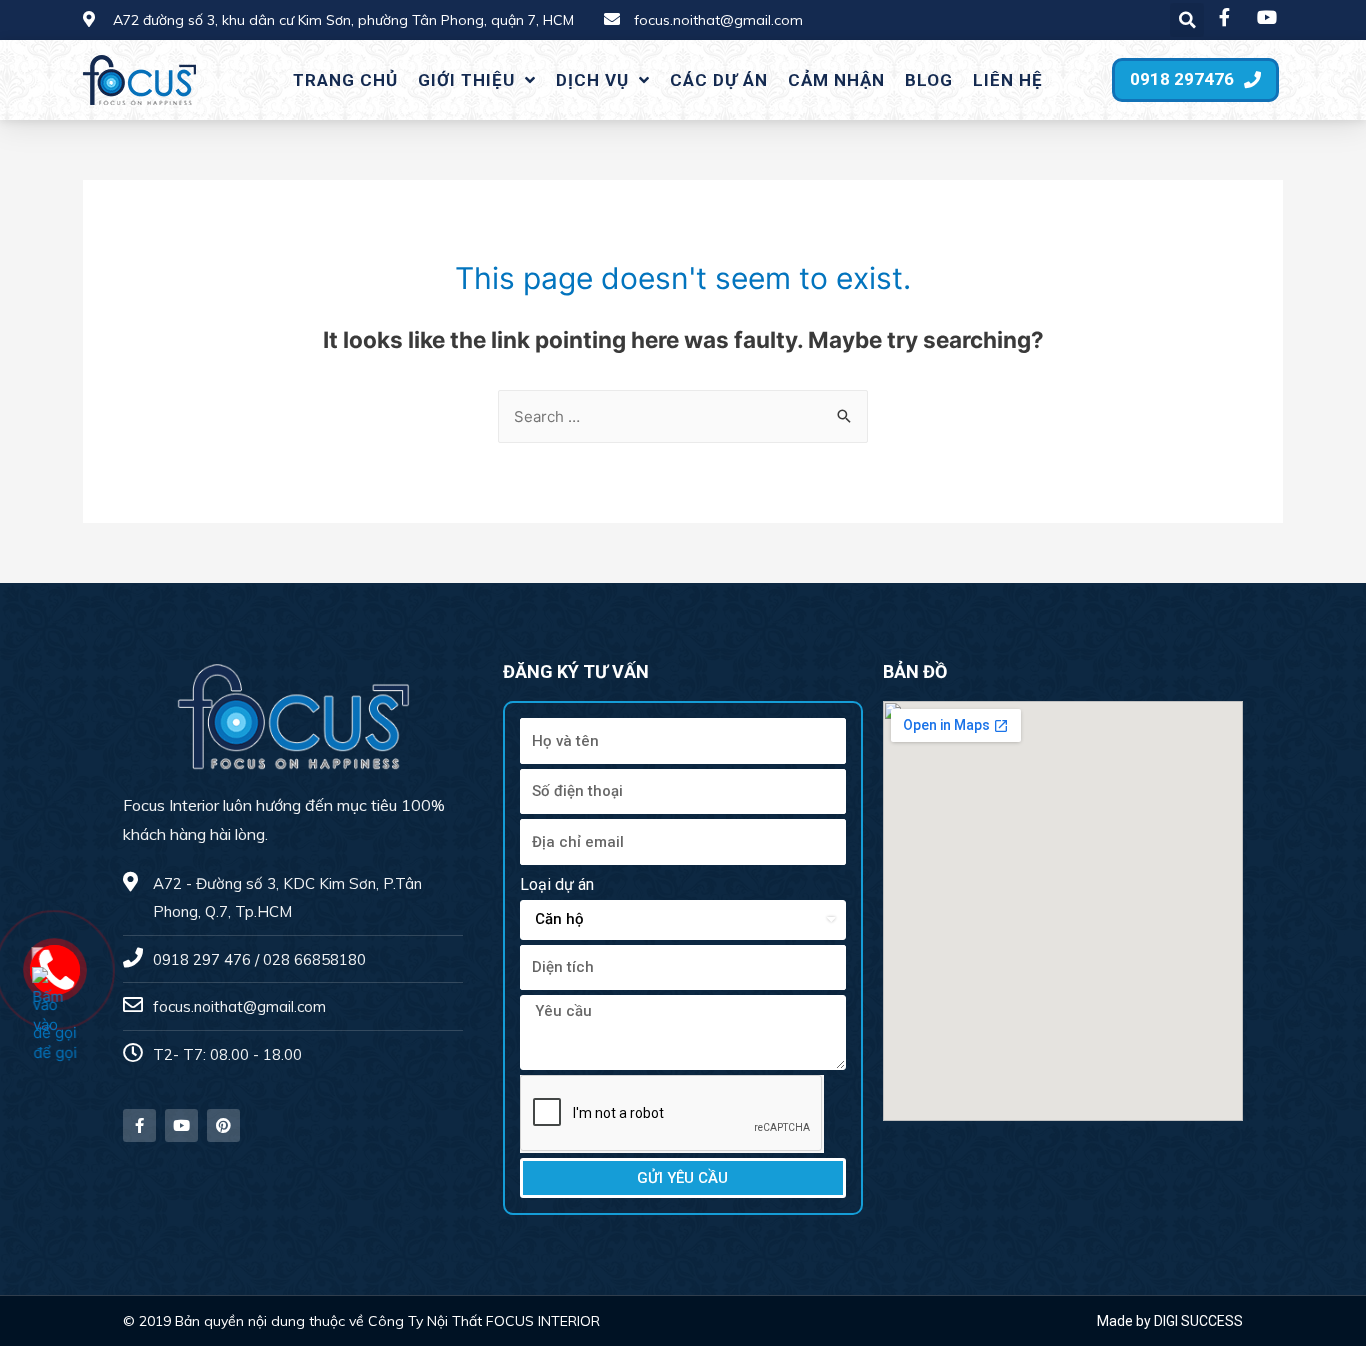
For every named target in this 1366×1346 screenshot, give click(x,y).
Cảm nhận (836, 80)
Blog (929, 80)
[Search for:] (683, 416)
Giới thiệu (466, 80)
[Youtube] (181, 1125)
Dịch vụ (592, 80)
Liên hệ (1008, 80)
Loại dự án (557, 884)
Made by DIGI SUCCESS (1170, 1321)
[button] (1195, 80)
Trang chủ (345, 80)
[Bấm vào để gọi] (56, 1015)
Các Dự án (719, 80)
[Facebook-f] (139, 1125)
